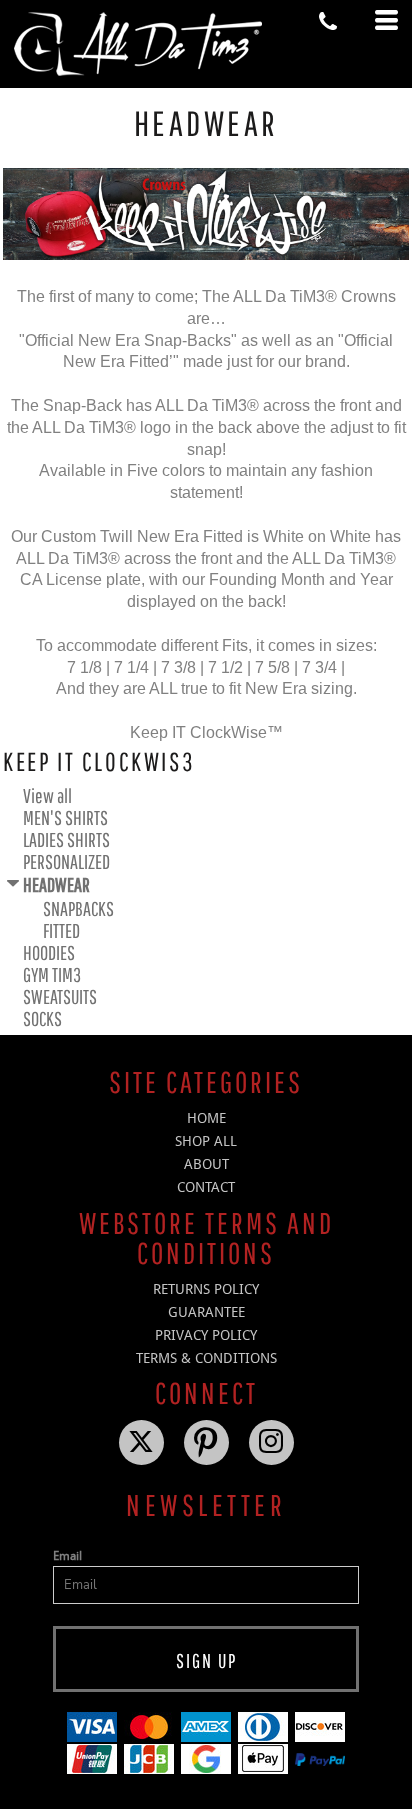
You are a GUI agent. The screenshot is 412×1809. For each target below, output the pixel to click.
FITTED (61, 930)
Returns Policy (206, 1289)
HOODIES (49, 952)
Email (67, 1556)
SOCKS (42, 1018)
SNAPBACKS (78, 908)
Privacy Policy (206, 1335)
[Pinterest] (206, 1442)
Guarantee (206, 1312)
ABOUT (206, 1164)
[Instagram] (271, 1442)
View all (47, 795)
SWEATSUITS (60, 996)
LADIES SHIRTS (66, 839)
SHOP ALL (206, 1141)
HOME (206, 1118)
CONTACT (206, 1187)
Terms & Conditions (206, 1358)
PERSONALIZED (66, 861)
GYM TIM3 (52, 974)
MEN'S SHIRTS (65, 817)
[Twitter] (141, 1442)
